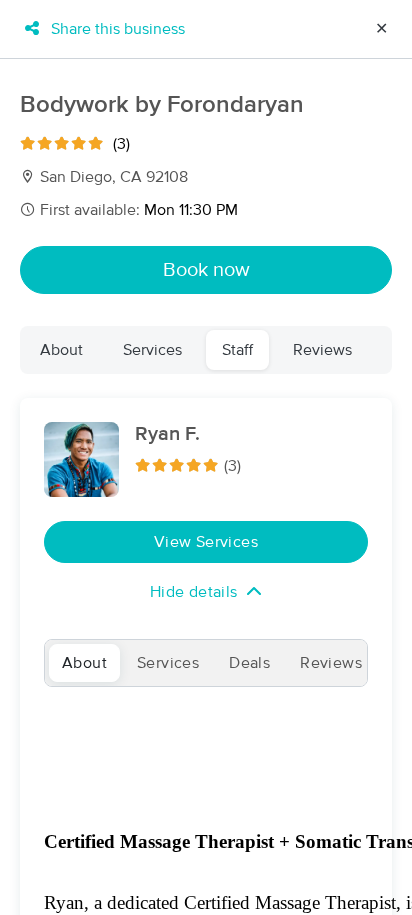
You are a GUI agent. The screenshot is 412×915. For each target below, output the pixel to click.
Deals (249, 663)
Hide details (194, 592)
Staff (237, 350)
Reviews (322, 350)
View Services (206, 542)
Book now (206, 270)
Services (152, 350)
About (61, 350)
